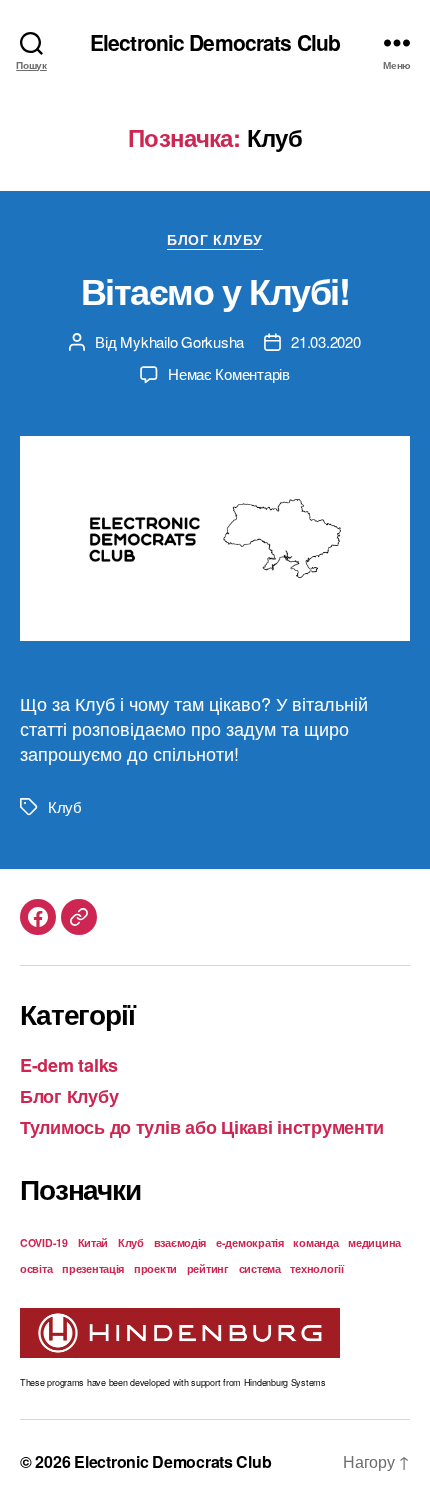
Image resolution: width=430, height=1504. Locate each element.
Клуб (65, 806)
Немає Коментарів (229, 373)
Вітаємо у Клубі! (215, 290)
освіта (36, 1268)
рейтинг (208, 1268)
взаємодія (180, 1242)
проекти (155, 1268)
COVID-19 (44, 1242)
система (260, 1268)
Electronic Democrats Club (215, 42)
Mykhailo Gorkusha (182, 341)
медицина (374, 1242)
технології (316, 1268)
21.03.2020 (325, 341)
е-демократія (250, 1242)
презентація (93, 1268)
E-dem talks (69, 1065)
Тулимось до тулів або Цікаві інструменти (202, 1127)
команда (315, 1242)
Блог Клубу (214, 240)
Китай (93, 1242)
